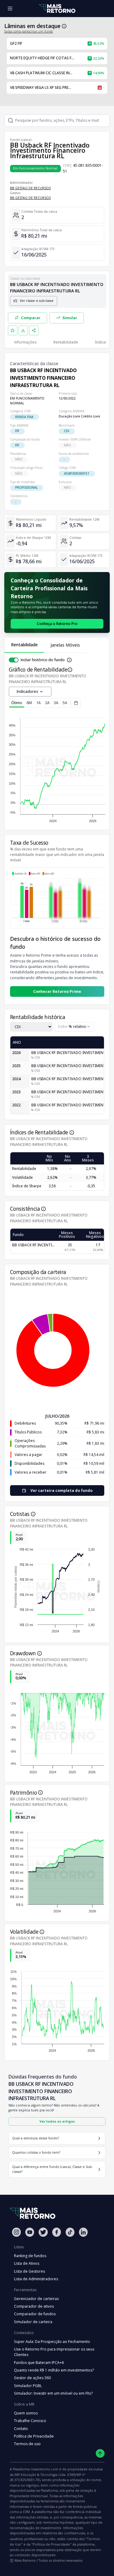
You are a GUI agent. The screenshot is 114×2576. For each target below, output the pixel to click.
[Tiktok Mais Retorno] (70, 2232)
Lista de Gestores (29, 2271)
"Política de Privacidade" (51, 2544)
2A (47, 703)
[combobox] (74, 1027)
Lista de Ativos (27, 2263)
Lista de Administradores (36, 2279)
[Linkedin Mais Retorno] (83, 2232)
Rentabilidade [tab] (24, 645)
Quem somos (26, 2413)
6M (29, 703)
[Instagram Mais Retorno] (16, 2232)
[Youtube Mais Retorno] (30, 2232)
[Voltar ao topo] (100, 2454)
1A (38, 703)
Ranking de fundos (30, 2256)
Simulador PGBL (28, 2386)
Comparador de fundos (35, 2314)
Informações (25, 342)
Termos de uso (27, 2444)
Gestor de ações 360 (32, 2378)
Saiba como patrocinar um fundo (29, 31)
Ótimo (17, 703)
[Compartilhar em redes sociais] (34, 330)
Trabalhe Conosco (30, 2421)
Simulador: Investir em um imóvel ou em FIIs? (53, 2393)
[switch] (14, 660)
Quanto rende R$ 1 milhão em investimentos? (54, 2370)
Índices (101, 342)
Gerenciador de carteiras (36, 2299)
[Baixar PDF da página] (23, 330)
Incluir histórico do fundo (43, 660)
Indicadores (28, 691)
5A (65, 703)
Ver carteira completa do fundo (61, 1490)
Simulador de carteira (33, 2322)
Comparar (31, 318)
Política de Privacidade (34, 2436)
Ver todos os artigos (57, 2121)
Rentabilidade (66, 342)
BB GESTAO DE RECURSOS (30, 188)
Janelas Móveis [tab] (65, 645)
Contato (21, 2429)
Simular (70, 318)
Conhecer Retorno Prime (57, 991)
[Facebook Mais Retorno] (57, 2232)
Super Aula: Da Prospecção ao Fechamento (52, 2342)
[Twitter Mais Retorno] (43, 2232)
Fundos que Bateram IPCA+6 (39, 2363)
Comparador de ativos (34, 2306)
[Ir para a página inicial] (57, 9)
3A (56, 703)
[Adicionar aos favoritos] (13, 330)
